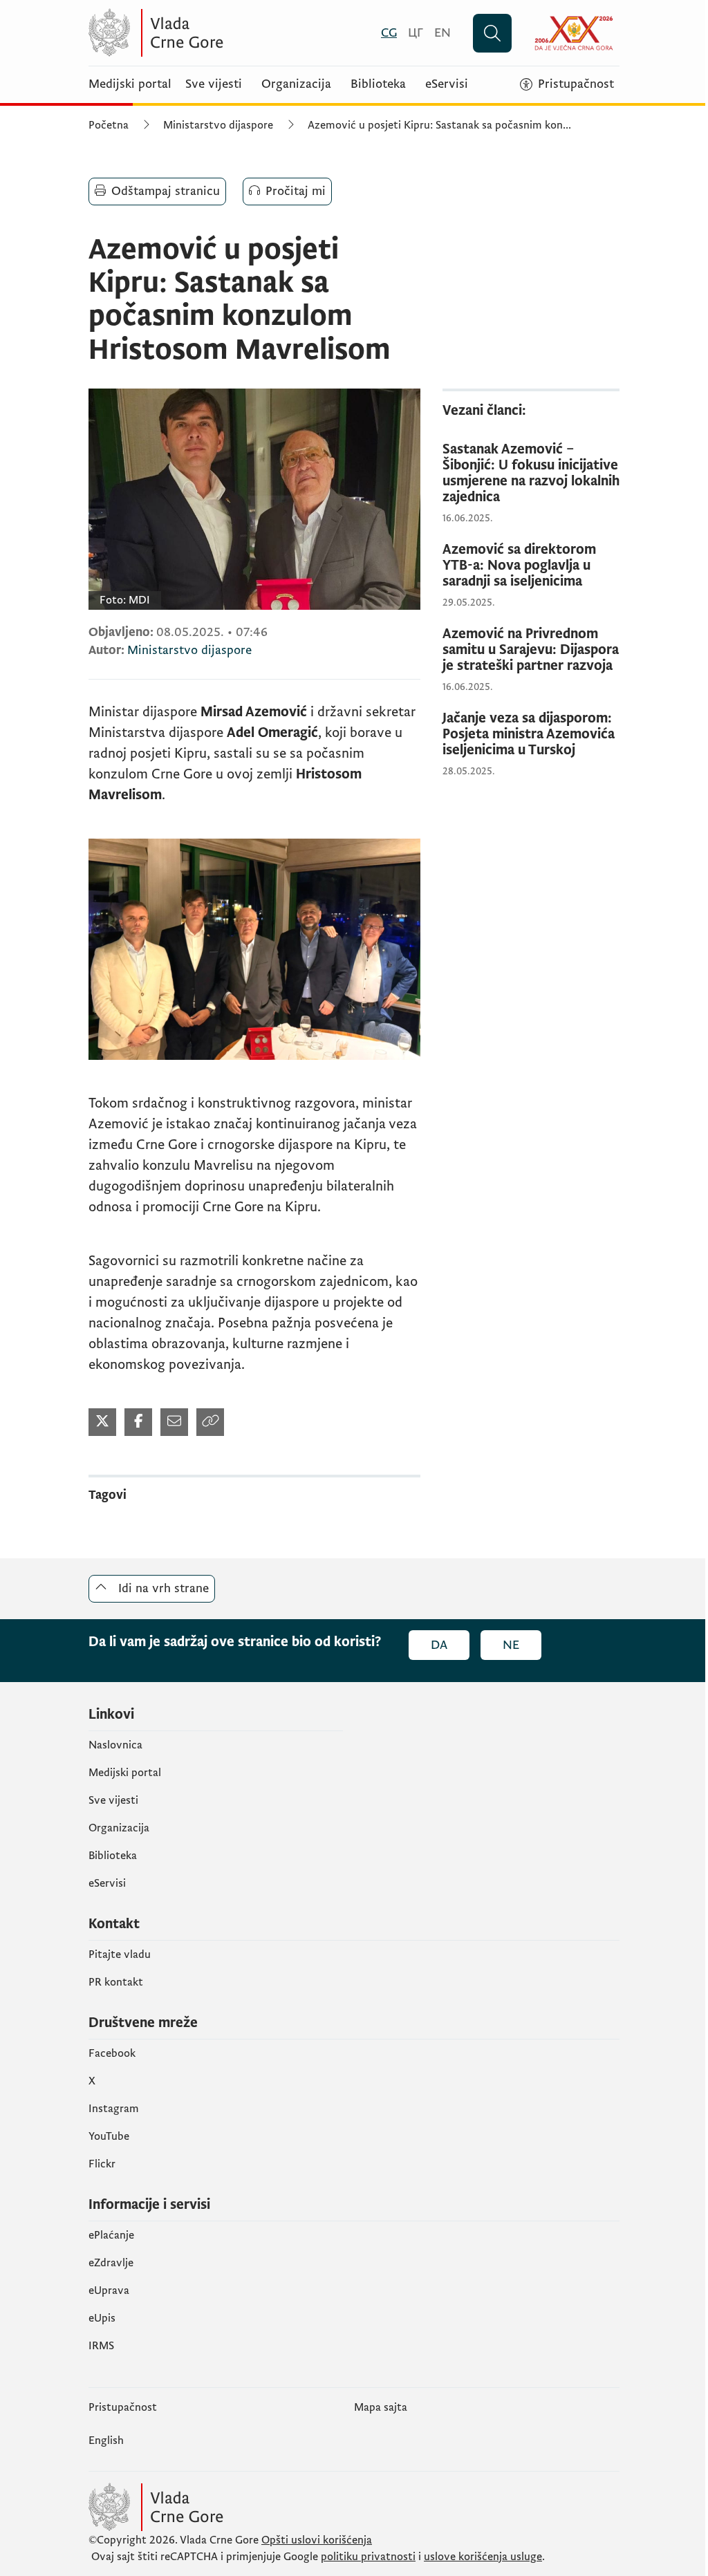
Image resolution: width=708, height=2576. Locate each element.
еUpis (102, 2318)
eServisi (447, 84)
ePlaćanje (111, 2235)
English (106, 2440)
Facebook (112, 2053)
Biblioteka (378, 84)
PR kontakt (116, 1982)
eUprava (109, 2290)
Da (439, 1645)
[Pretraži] (492, 33)
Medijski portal (130, 84)
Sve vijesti (214, 84)
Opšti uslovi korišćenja (317, 2540)
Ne (511, 1645)
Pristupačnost (123, 2407)
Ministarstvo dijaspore (218, 125)
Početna (109, 125)
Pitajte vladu (120, 1954)
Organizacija (296, 84)
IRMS (101, 2346)
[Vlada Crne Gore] (223, 33)
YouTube (109, 2136)
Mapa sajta (381, 2407)
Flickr (102, 2164)
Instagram (114, 2109)
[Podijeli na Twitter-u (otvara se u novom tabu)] (102, 1422)
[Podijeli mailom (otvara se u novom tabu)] (174, 1422)
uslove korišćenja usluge (483, 2557)
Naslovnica (115, 1745)
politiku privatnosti (368, 2557)
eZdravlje (111, 2263)
